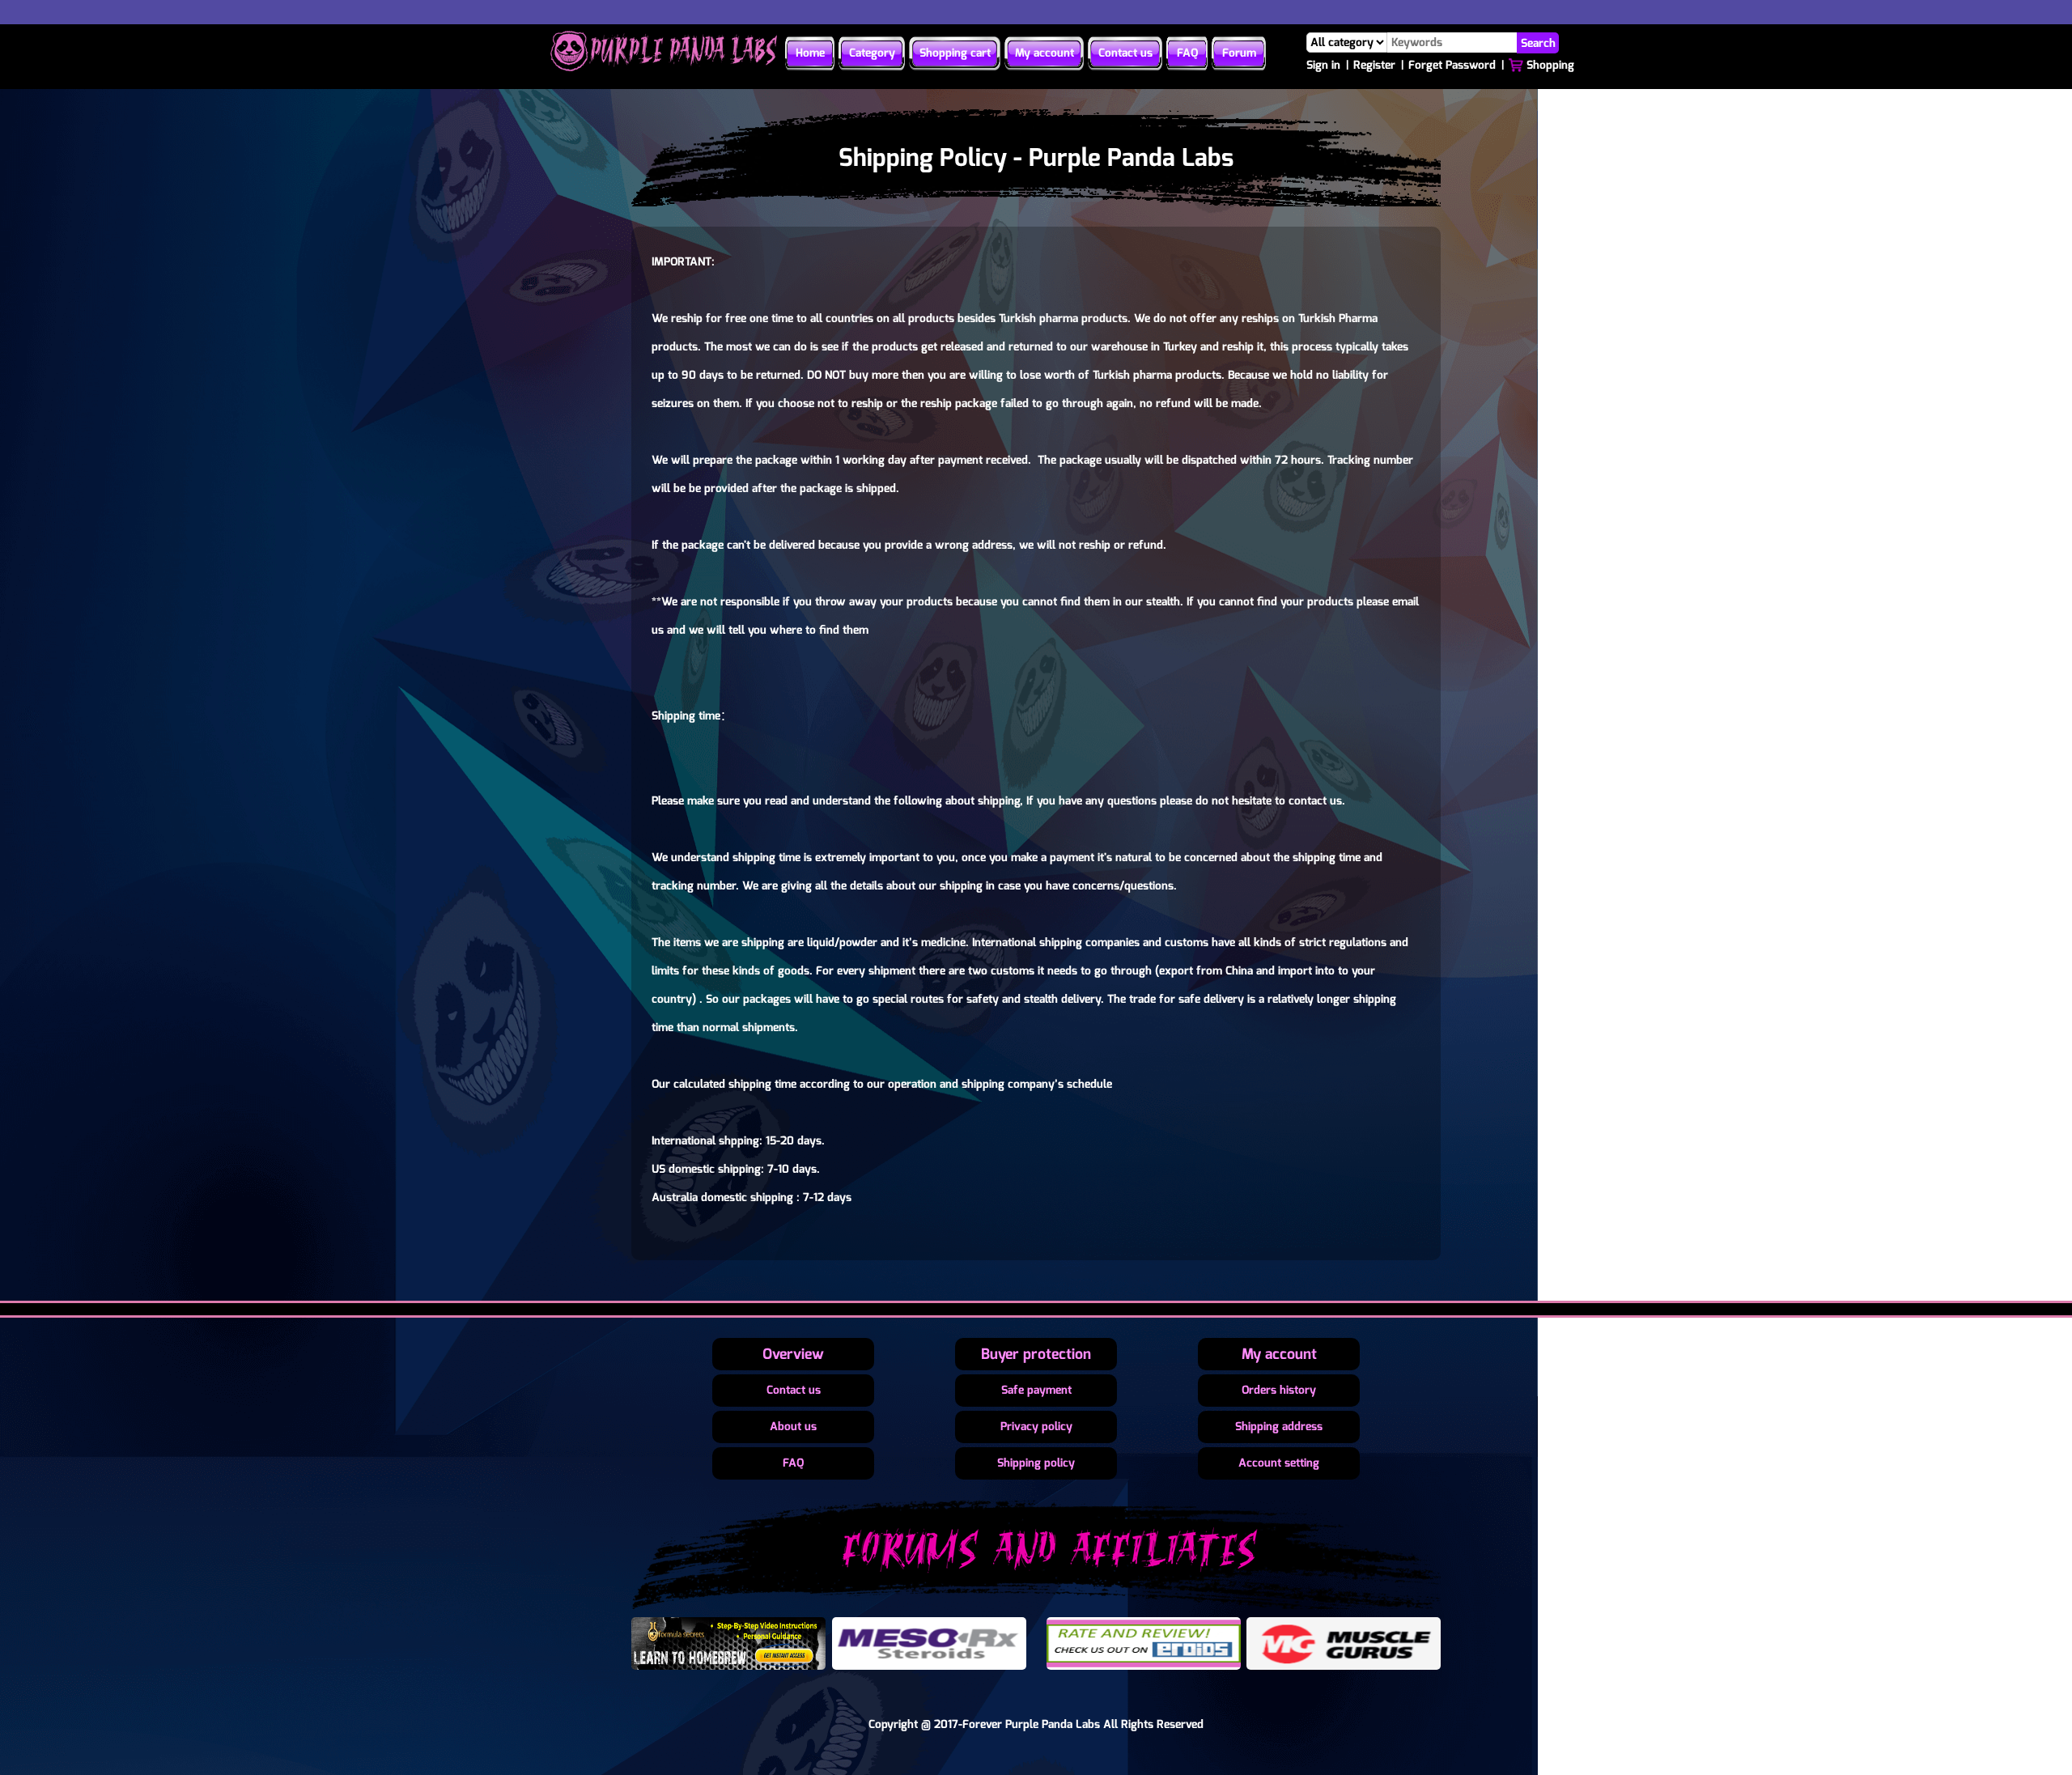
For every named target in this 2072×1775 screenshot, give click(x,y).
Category (872, 53)
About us (793, 1427)
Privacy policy (1036, 1427)
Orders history (1279, 1390)
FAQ (1187, 53)
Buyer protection (1036, 1354)
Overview (793, 1354)
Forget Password (1452, 65)
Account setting (1279, 1463)
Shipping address (1279, 1427)
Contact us (1125, 53)
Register (1374, 65)
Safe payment (1036, 1390)
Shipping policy (1036, 1463)
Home (810, 53)
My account (1044, 53)
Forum (1239, 53)
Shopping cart (955, 53)
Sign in (1323, 65)
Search (1538, 42)
